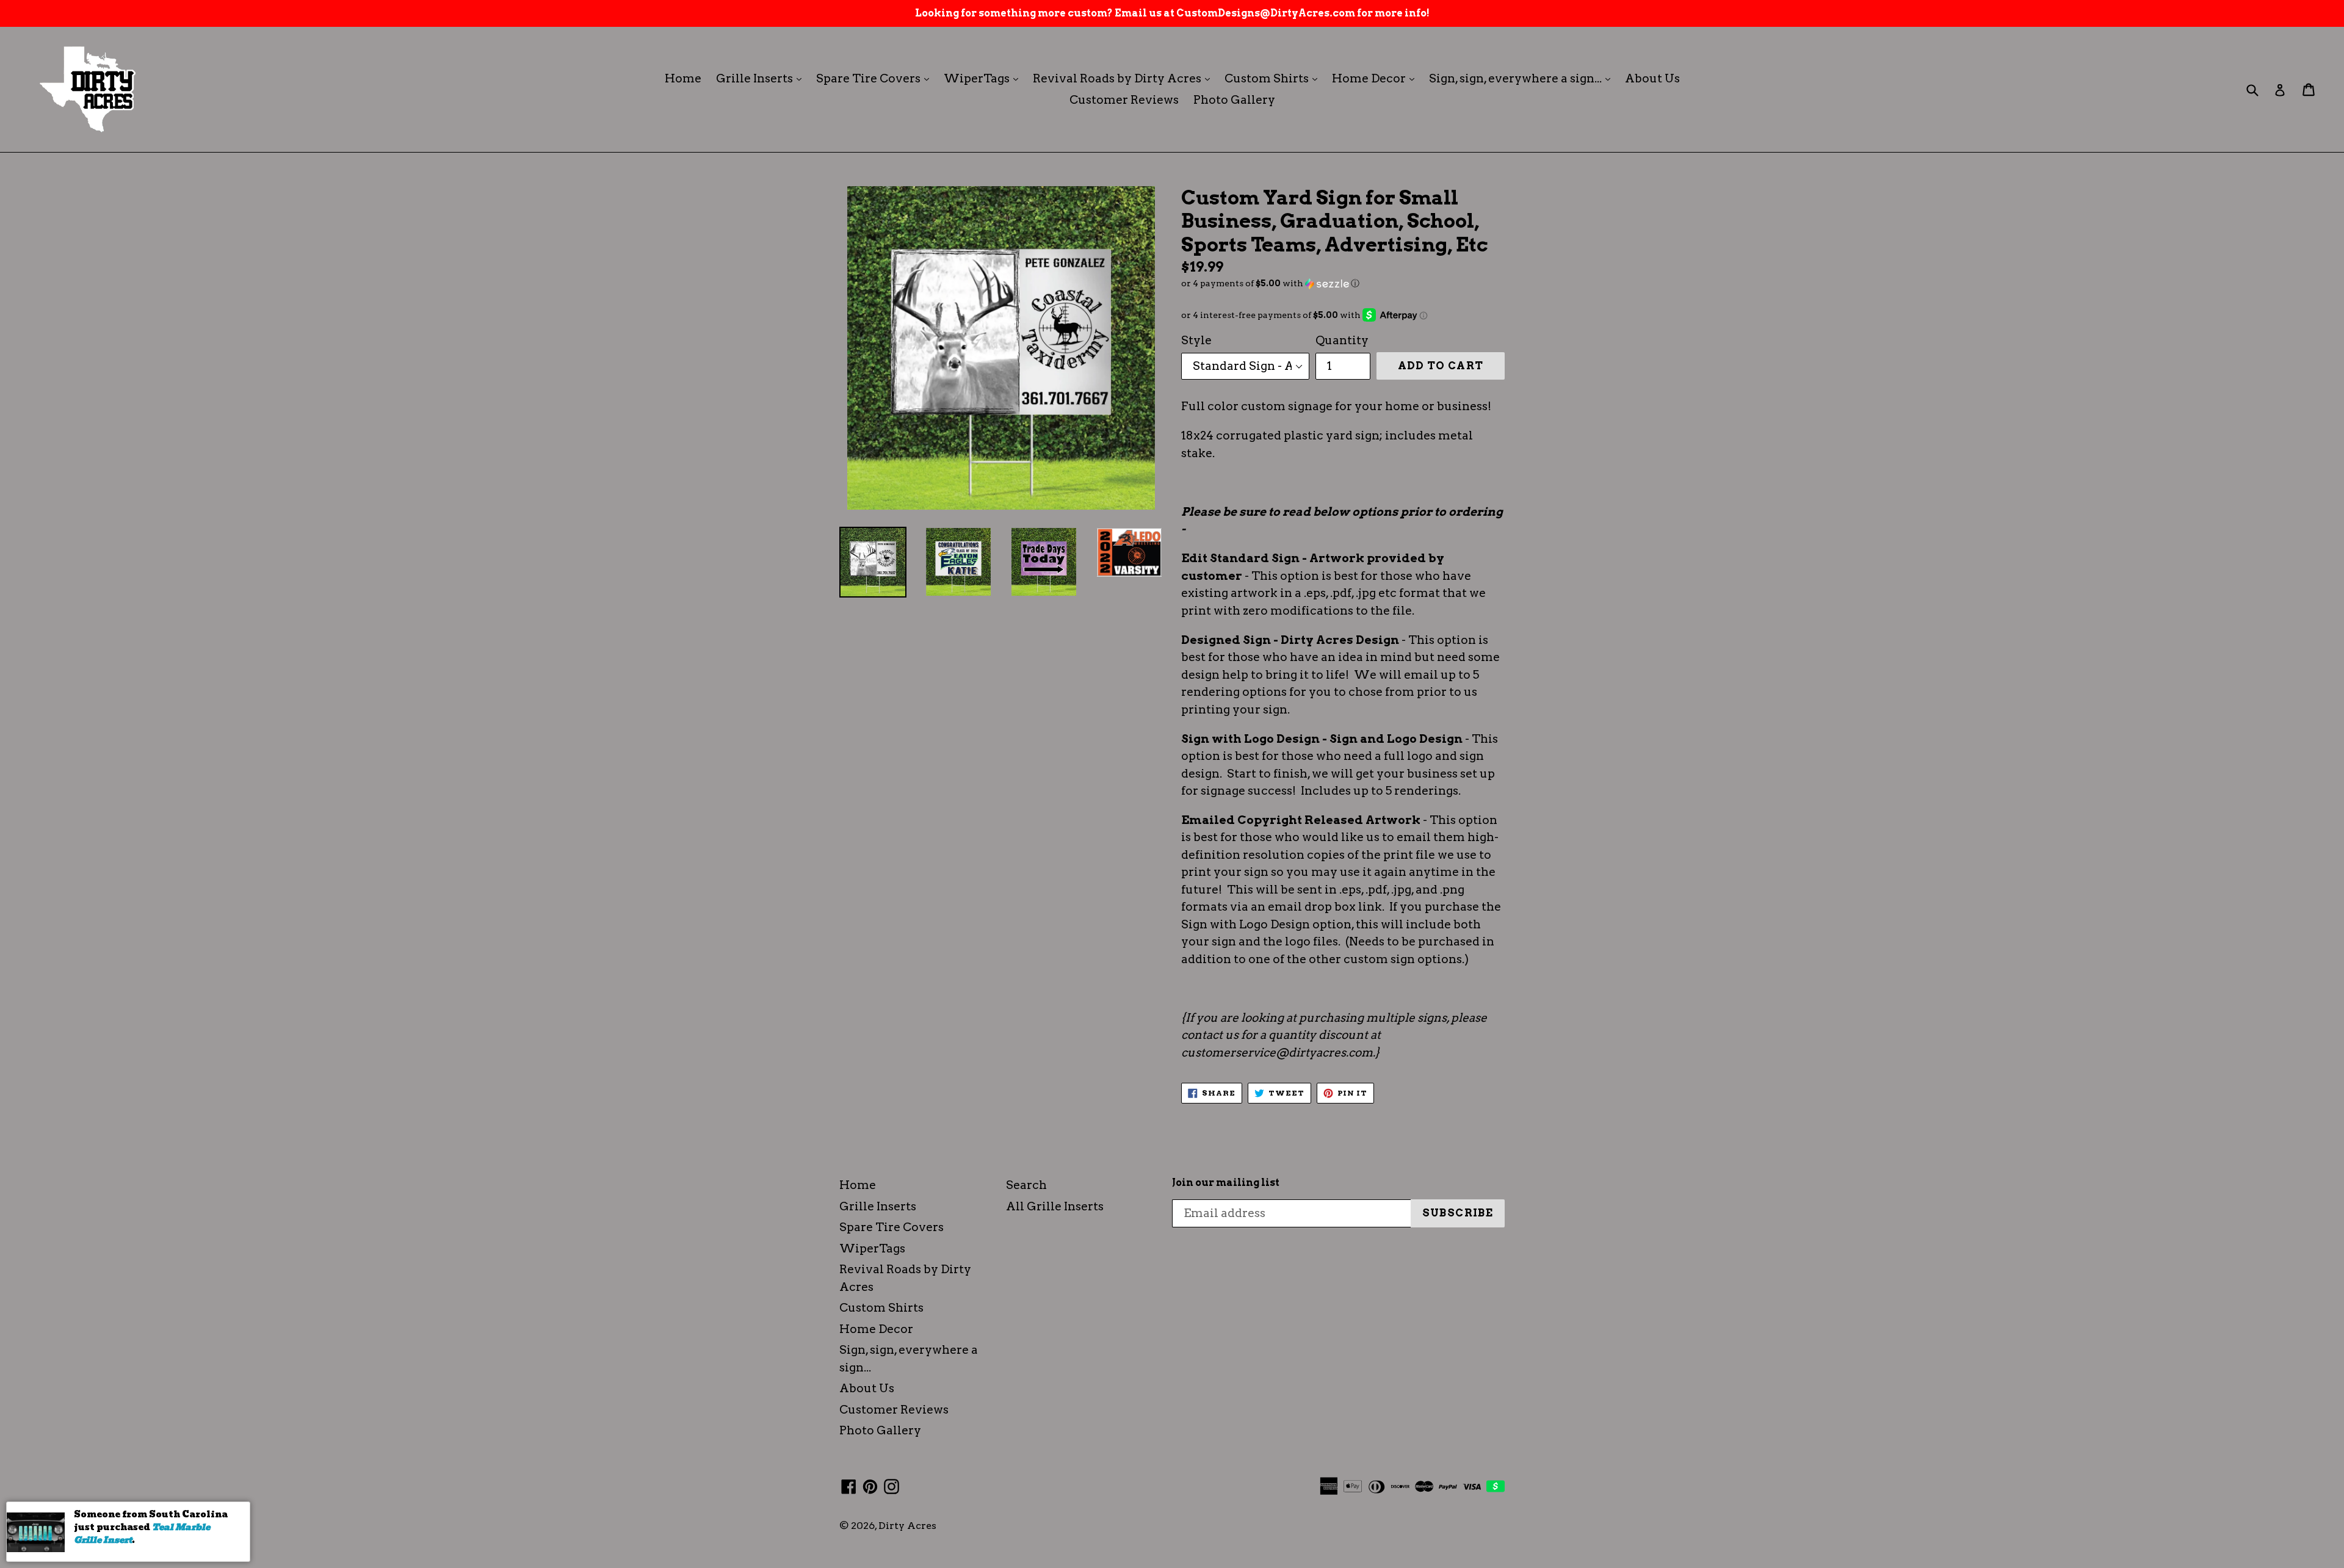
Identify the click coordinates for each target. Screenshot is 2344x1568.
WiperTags (984, 78)
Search (1026, 1185)
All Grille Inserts (1055, 1206)
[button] (1343, 284)
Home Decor (1376, 78)
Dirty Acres (907, 1526)
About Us (1652, 78)
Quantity (1342, 340)
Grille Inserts (762, 78)
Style (1196, 340)
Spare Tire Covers (876, 78)
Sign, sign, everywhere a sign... (1523, 78)
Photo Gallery (1234, 100)
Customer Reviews (1124, 100)
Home (683, 78)
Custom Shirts (1274, 78)
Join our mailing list (1226, 1183)
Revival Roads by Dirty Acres (1124, 78)
